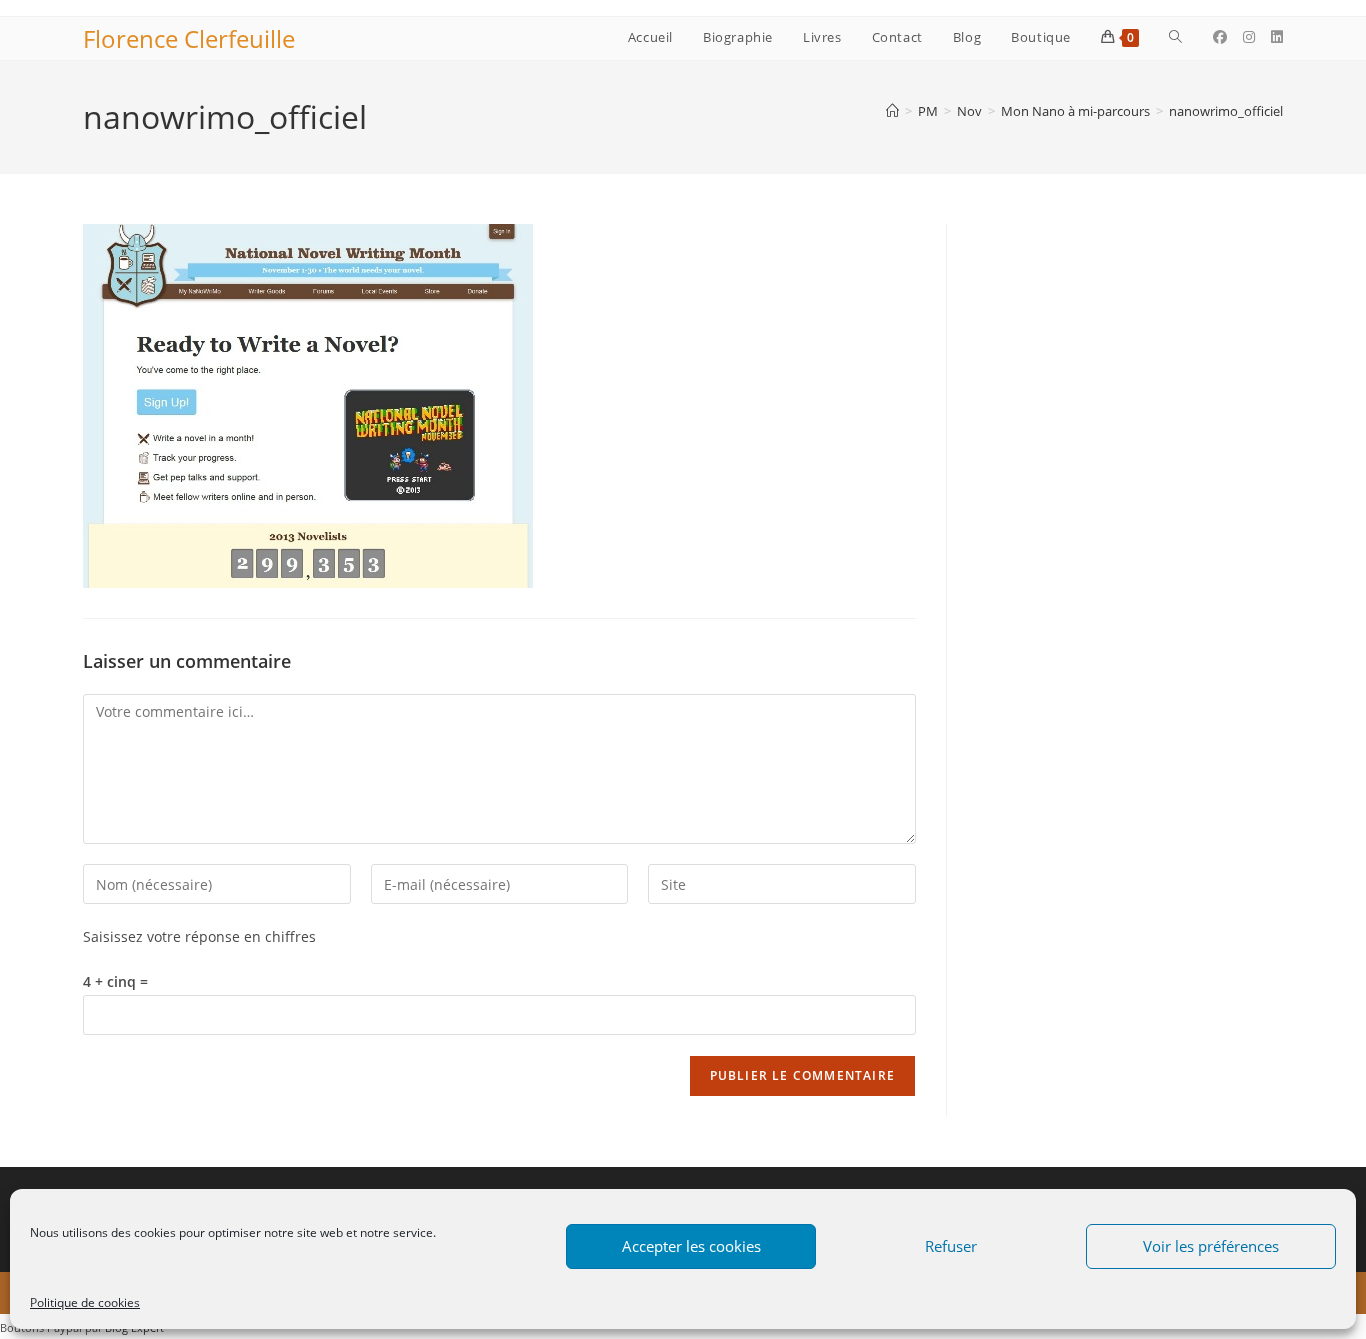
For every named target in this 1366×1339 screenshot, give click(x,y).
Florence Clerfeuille (189, 38)
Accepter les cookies (691, 1246)
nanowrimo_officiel (1226, 111)
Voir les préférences (1211, 1246)
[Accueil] (892, 111)
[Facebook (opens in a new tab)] (1220, 37)
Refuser (951, 1246)
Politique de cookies (85, 1302)
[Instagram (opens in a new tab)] (1249, 37)
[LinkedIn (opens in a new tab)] (1277, 37)
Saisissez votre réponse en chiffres (199, 936)
